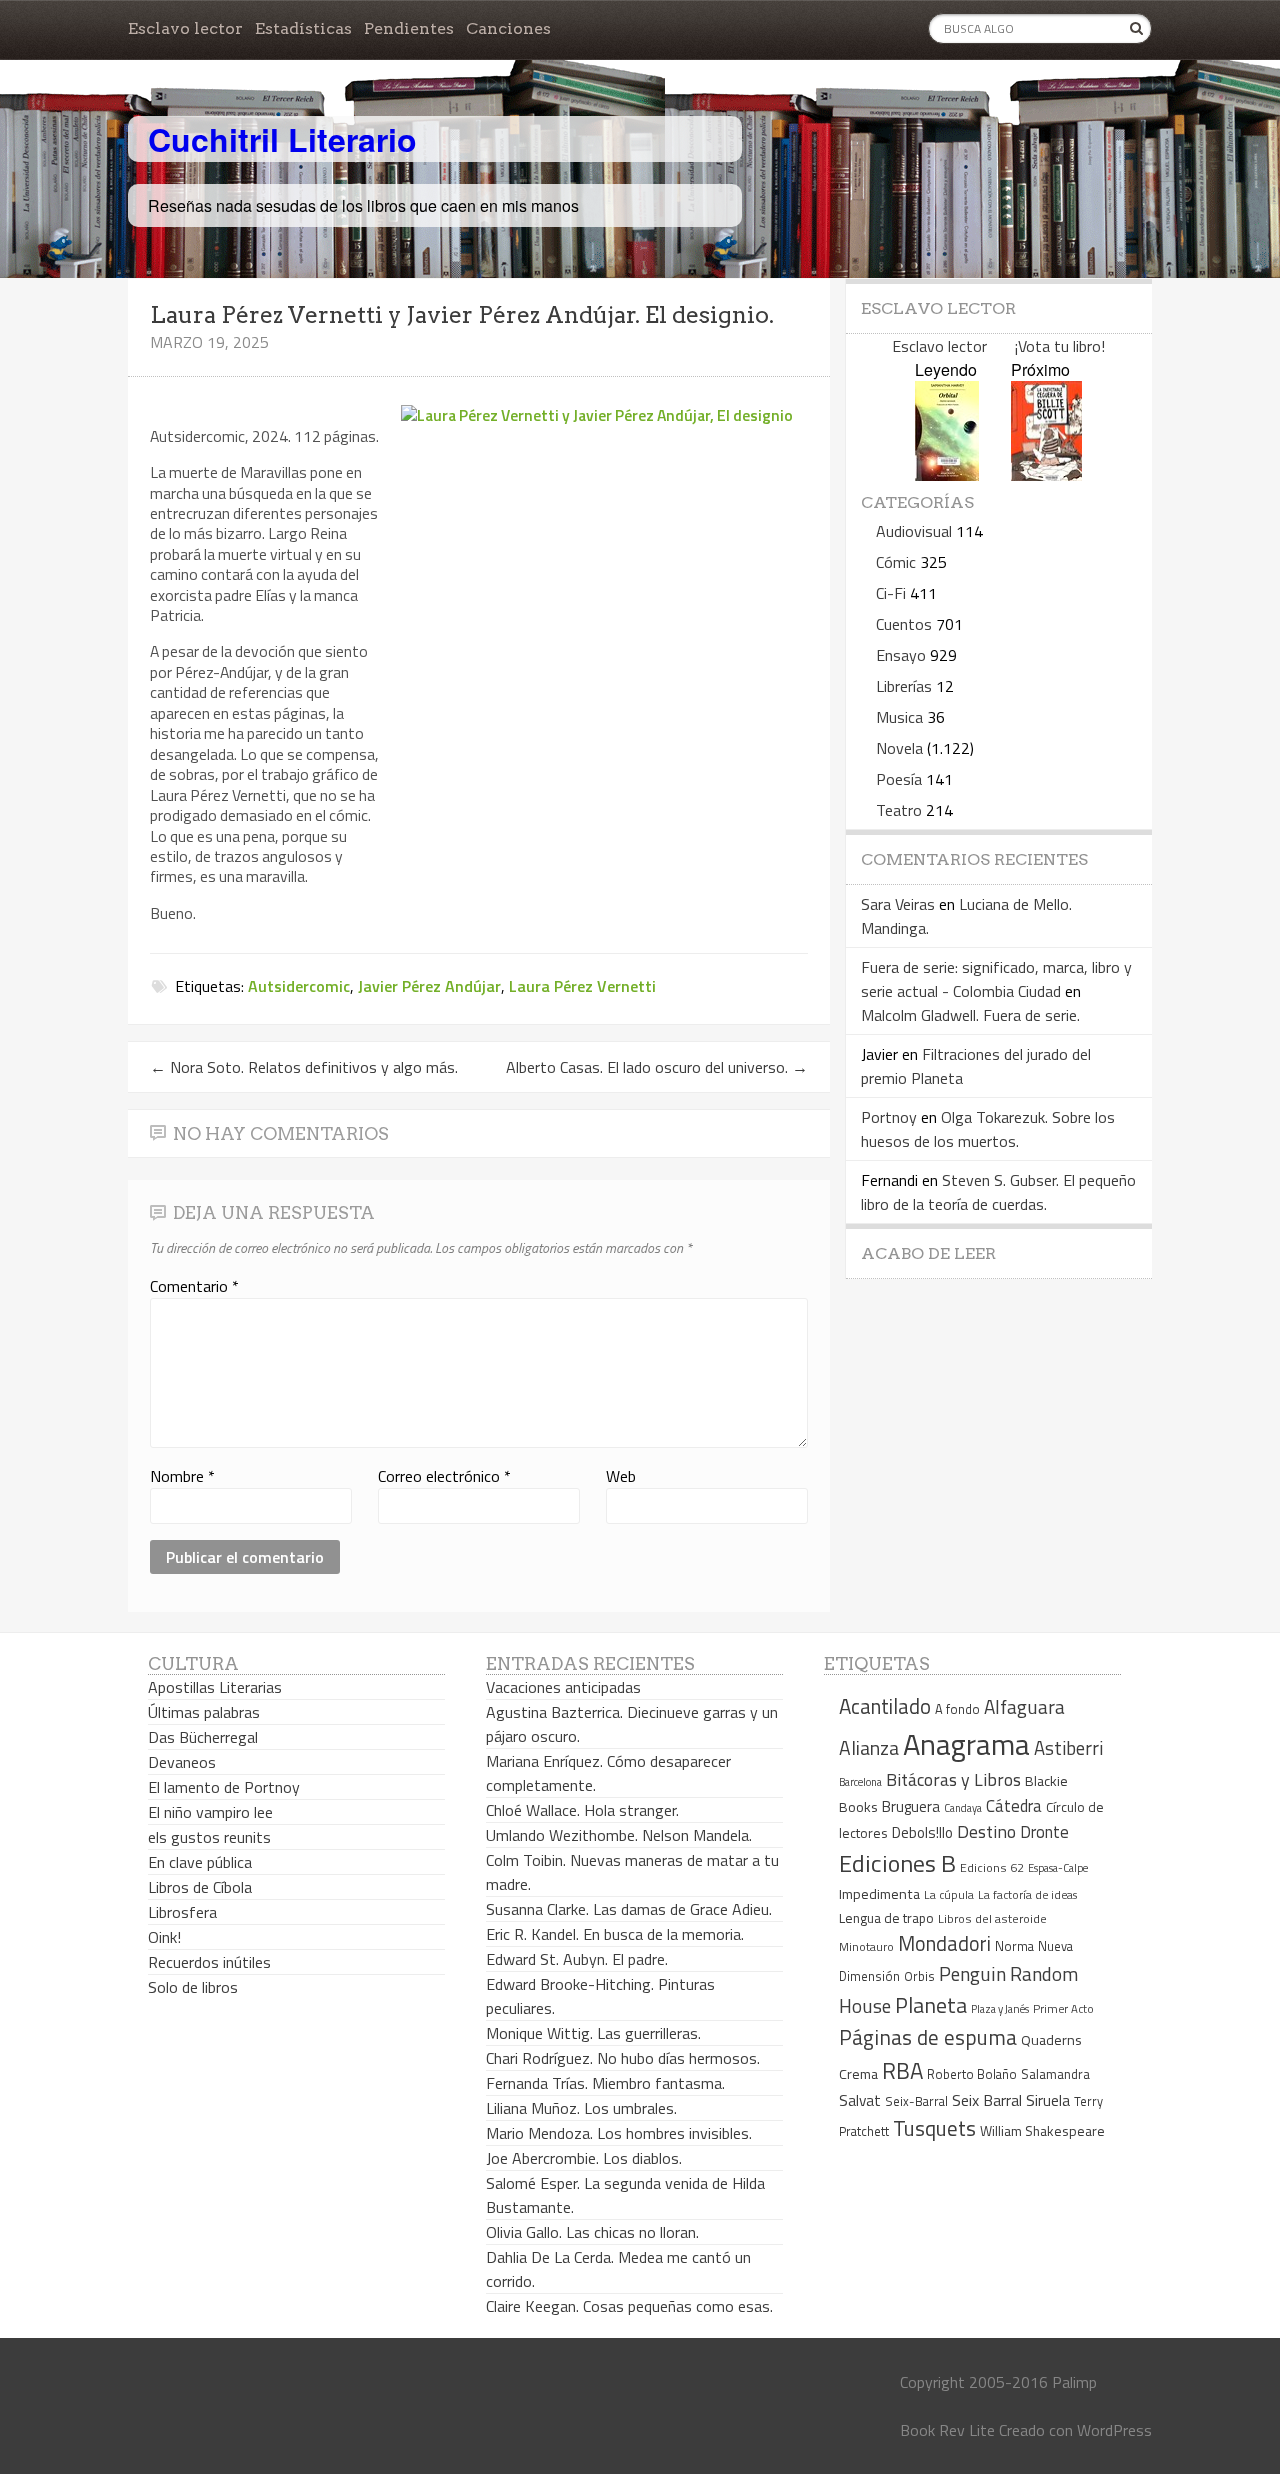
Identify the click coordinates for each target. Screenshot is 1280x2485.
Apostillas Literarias (215, 1687)
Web (621, 1476)
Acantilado (885, 1706)
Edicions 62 (992, 1867)
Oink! (164, 1937)
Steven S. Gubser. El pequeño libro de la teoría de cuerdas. (998, 1192)
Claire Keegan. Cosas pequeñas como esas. (629, 2306)
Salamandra (1055, 2074)
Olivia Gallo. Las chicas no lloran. (592, 2232)
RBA (902, 2070)
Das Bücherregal (203, 1737)
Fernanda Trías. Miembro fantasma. (605, 2083)
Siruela (1048, 2100)
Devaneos (182, 1762)
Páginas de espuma (928, 2037)
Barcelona (860, 1782)
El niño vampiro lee (210, 1812)
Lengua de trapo (886, 1918)
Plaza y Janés (1000, 2008)
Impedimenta (879, 1894)
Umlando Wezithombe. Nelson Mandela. (619, 1835)
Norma (1014, 1946)
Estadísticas (303, 28)
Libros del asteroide (992, 1918)
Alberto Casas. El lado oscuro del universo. (657, 1067)
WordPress (1114, 2430)
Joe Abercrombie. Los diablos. (584, 2158)
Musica (899, 717)
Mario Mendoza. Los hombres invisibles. (619, 2133)
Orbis (919, 1976)
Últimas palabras (204, 1712)
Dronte (1044, 1831)
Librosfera (182, 1912)
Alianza (869, 1748)
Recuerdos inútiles (209, 1962)
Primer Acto (1063, 2008)
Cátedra (1014, 1805)
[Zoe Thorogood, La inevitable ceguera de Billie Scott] (1046, 474)
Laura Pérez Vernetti (582, 986)
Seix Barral (987, 2100)
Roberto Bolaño (972, 2074)
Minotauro (866, 1947)
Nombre (182, 1476)
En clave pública (200, 1862)
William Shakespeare (1042, 2130)
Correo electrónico (444, 1476)
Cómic (896, 562)
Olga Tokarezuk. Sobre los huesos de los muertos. (988, 1129)
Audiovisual (914, 531)
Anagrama (966, 1744)
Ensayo (901, 655)
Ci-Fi (891, 593)
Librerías (904, 686)
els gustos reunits (209, 1837)
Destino (986, 1831)
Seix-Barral (916, 2101)
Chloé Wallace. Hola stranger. (582, 1810)
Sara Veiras (898, 904)
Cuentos (904, 624)
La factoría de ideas (1027, 1894)
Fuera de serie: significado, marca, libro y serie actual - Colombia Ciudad (996, 979)
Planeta (931, 2004)
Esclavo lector (185, 28)
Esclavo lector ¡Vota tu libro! (998, 346)
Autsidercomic (299, 986)
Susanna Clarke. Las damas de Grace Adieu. (629, 1909)
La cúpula (949, 1894)
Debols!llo (922, 1832)
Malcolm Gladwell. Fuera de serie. (970, 1015)
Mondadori (944, 1943)
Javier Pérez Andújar (429, 986)
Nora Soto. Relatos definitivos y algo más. (304, 1067)
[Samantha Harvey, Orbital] (947, 474)
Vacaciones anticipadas (563, 1687)
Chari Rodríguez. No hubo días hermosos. (623, 2058)
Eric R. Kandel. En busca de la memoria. (615, 1934)
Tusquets (934, 2128)
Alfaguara (1024, 1706)
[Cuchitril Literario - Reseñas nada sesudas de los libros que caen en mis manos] (1064, 123)
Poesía (899, 779)
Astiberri (1068, 1748)
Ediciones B (897, 1863)
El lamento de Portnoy (224, 1787)
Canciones (508, 28)
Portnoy (889, 1117)
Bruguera (911, 1806)
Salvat (860, 2100)
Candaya (963, 1808)
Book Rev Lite (947, 2430)
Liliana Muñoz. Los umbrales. (581, 2108)
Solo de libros (193, 1987)
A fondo (957, 1709)
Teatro (899, 810)
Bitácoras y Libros (953, 1779)
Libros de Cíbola (200, 1887)
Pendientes (409, 28)
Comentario (194, 1286)
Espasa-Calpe (1058, 1867)
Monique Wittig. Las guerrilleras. (593, 2033)
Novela (899, 748)
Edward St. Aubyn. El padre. (577, 1959)
